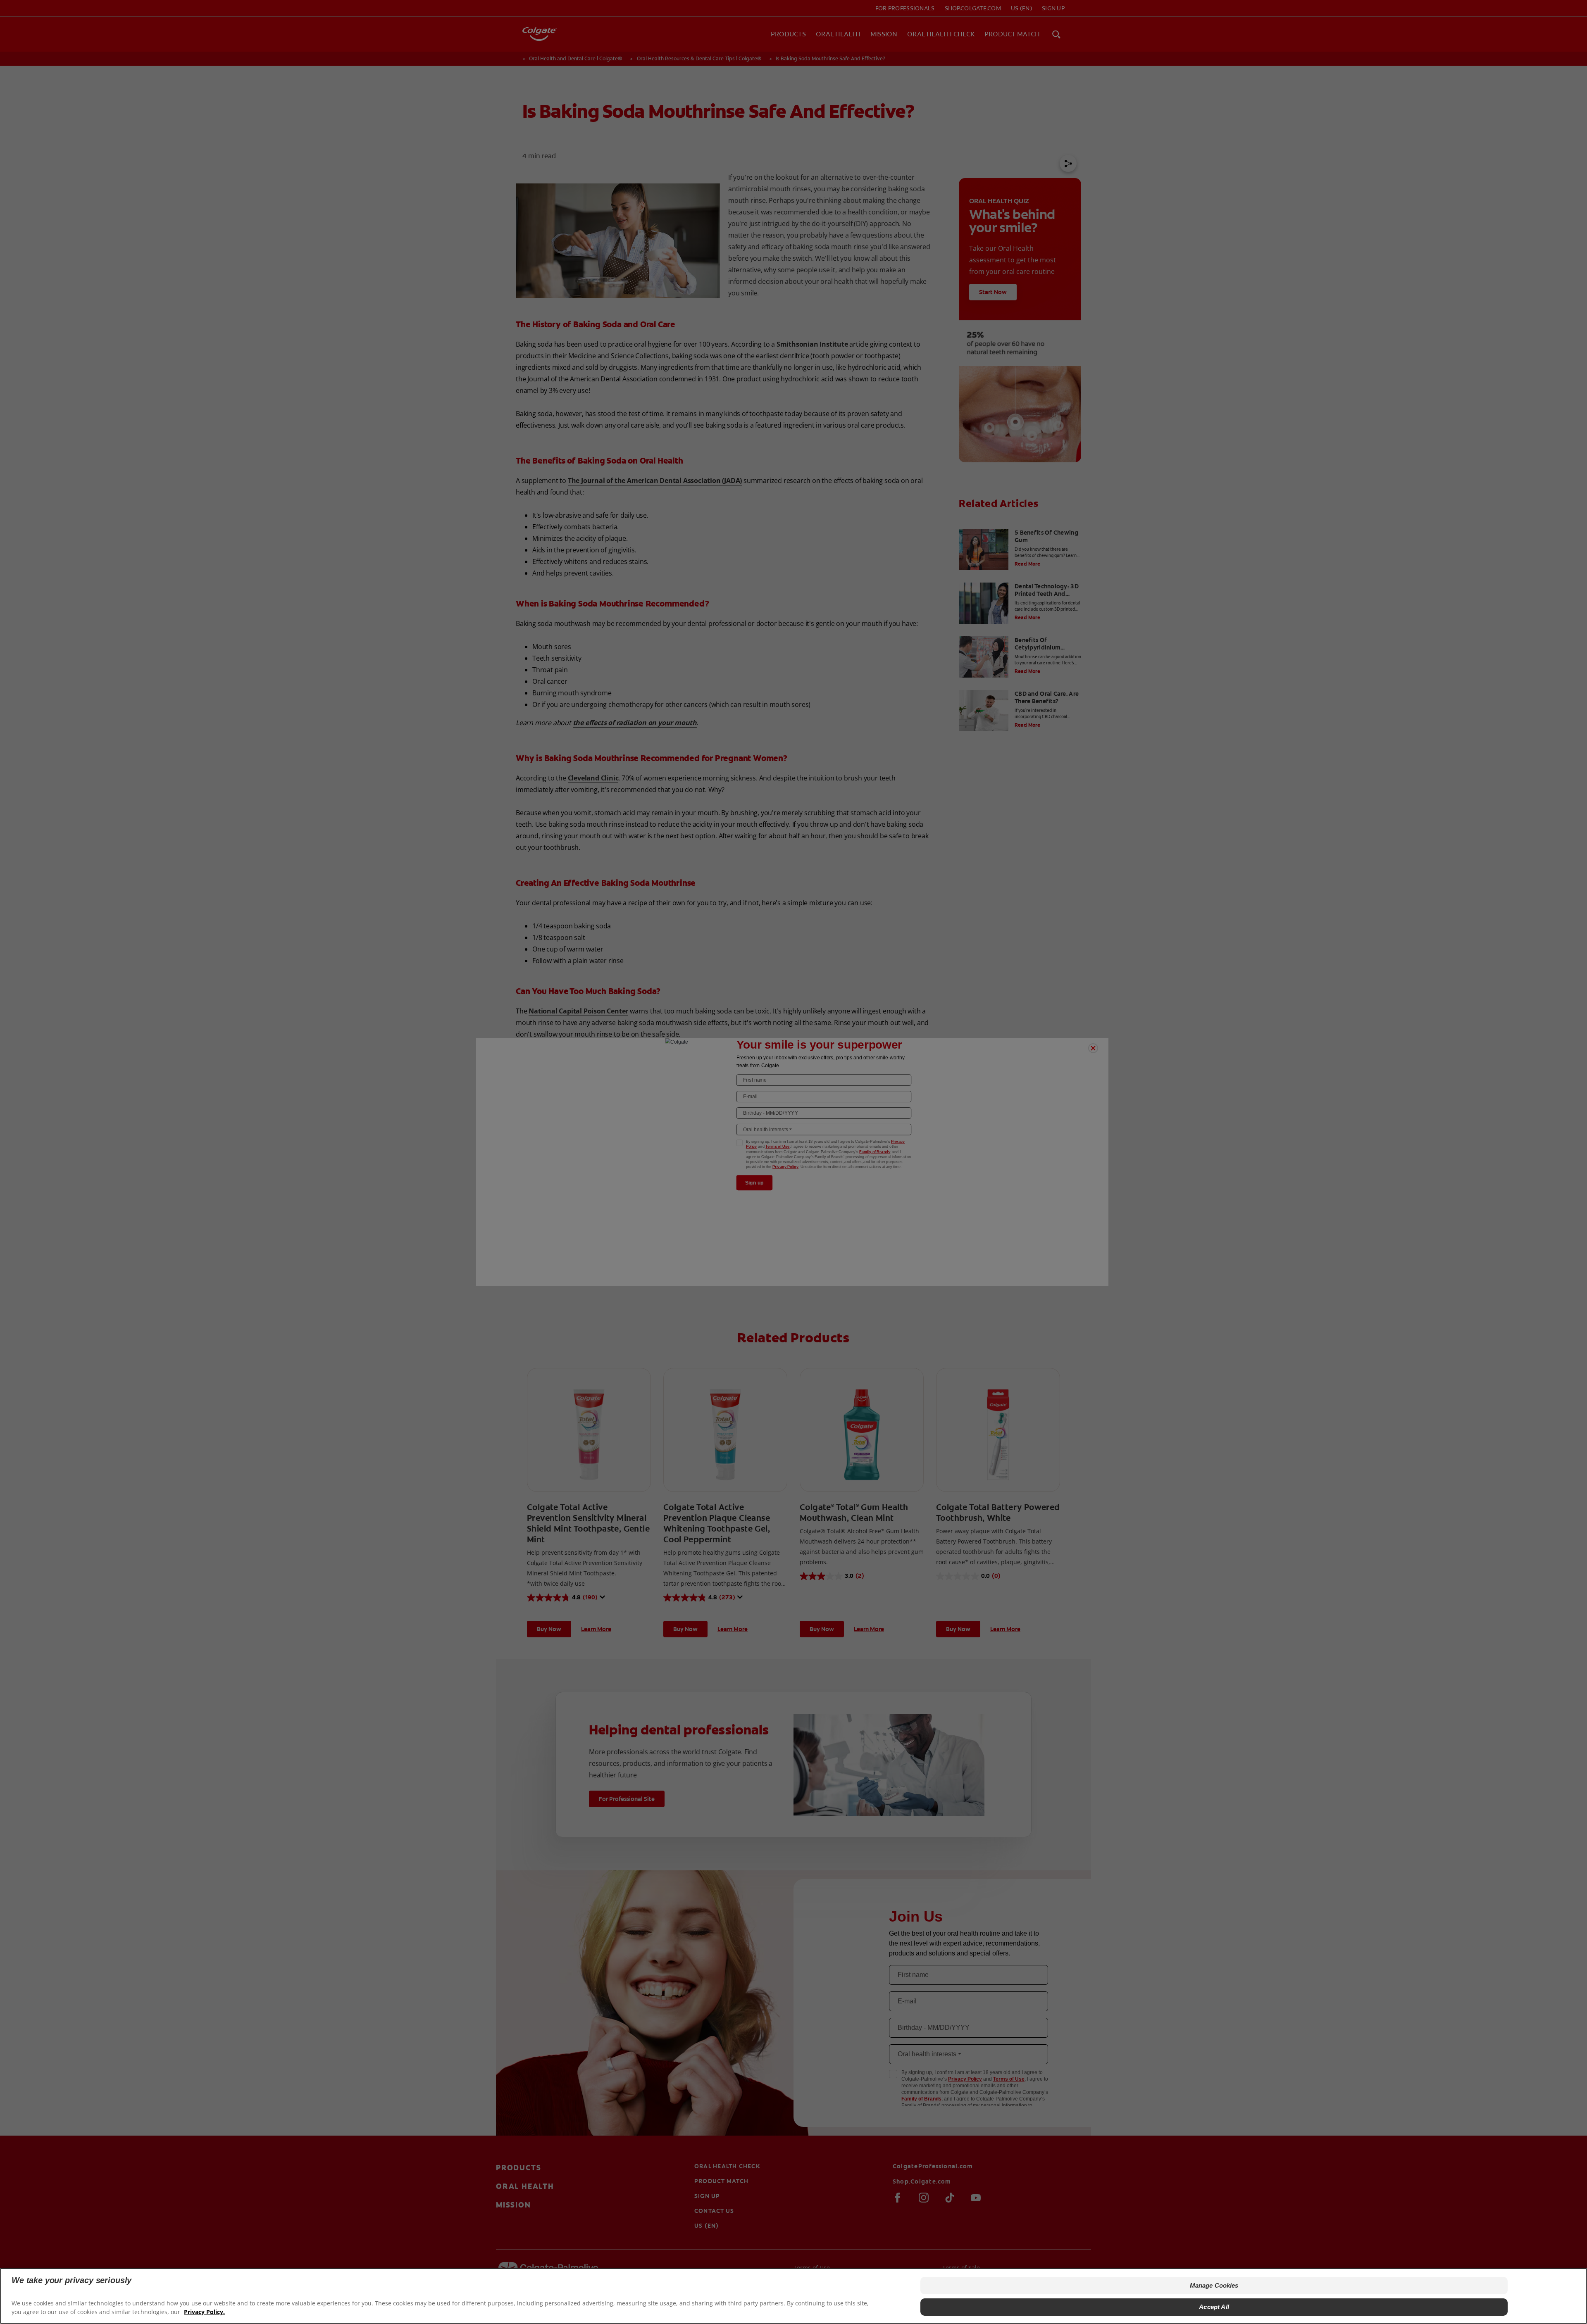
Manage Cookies (1214, 2285)
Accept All (1214, 2307)
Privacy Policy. (204, 2312)
